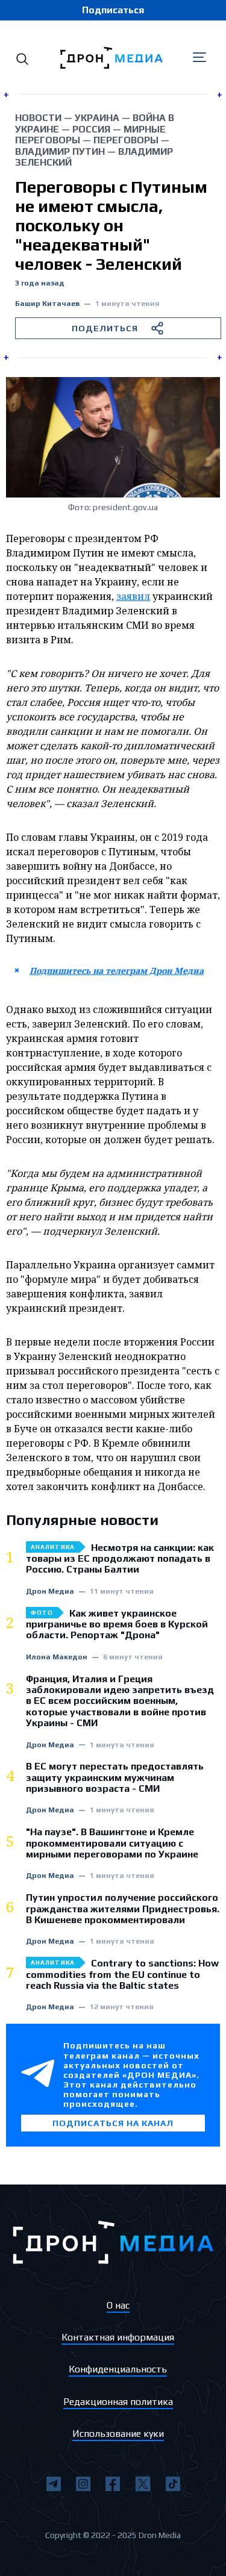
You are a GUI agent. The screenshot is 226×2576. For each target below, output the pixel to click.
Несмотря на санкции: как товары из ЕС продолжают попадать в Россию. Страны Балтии (120, 1559)
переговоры (126, 140)
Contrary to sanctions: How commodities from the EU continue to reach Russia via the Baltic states (122, 1975)
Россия (91, 129)
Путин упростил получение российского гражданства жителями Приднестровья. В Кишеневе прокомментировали (123, 1909)
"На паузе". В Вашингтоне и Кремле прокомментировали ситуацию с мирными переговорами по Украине (112, 1843)
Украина (97, 118)
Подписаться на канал (113, 2123)
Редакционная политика (118, 2402)
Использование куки (118, 2434)
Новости (38, 118)
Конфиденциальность (118, 2369)
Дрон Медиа (50, 1592)
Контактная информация (118, 2337)
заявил (133, 596)
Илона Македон (57, 1657)
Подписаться (113, 10)
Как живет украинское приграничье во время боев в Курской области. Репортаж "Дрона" (117, 1625)
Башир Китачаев (47, 304)
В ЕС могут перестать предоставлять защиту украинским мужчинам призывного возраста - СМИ (115, 1778)
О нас (118, 2305)
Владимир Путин (60, 151)
